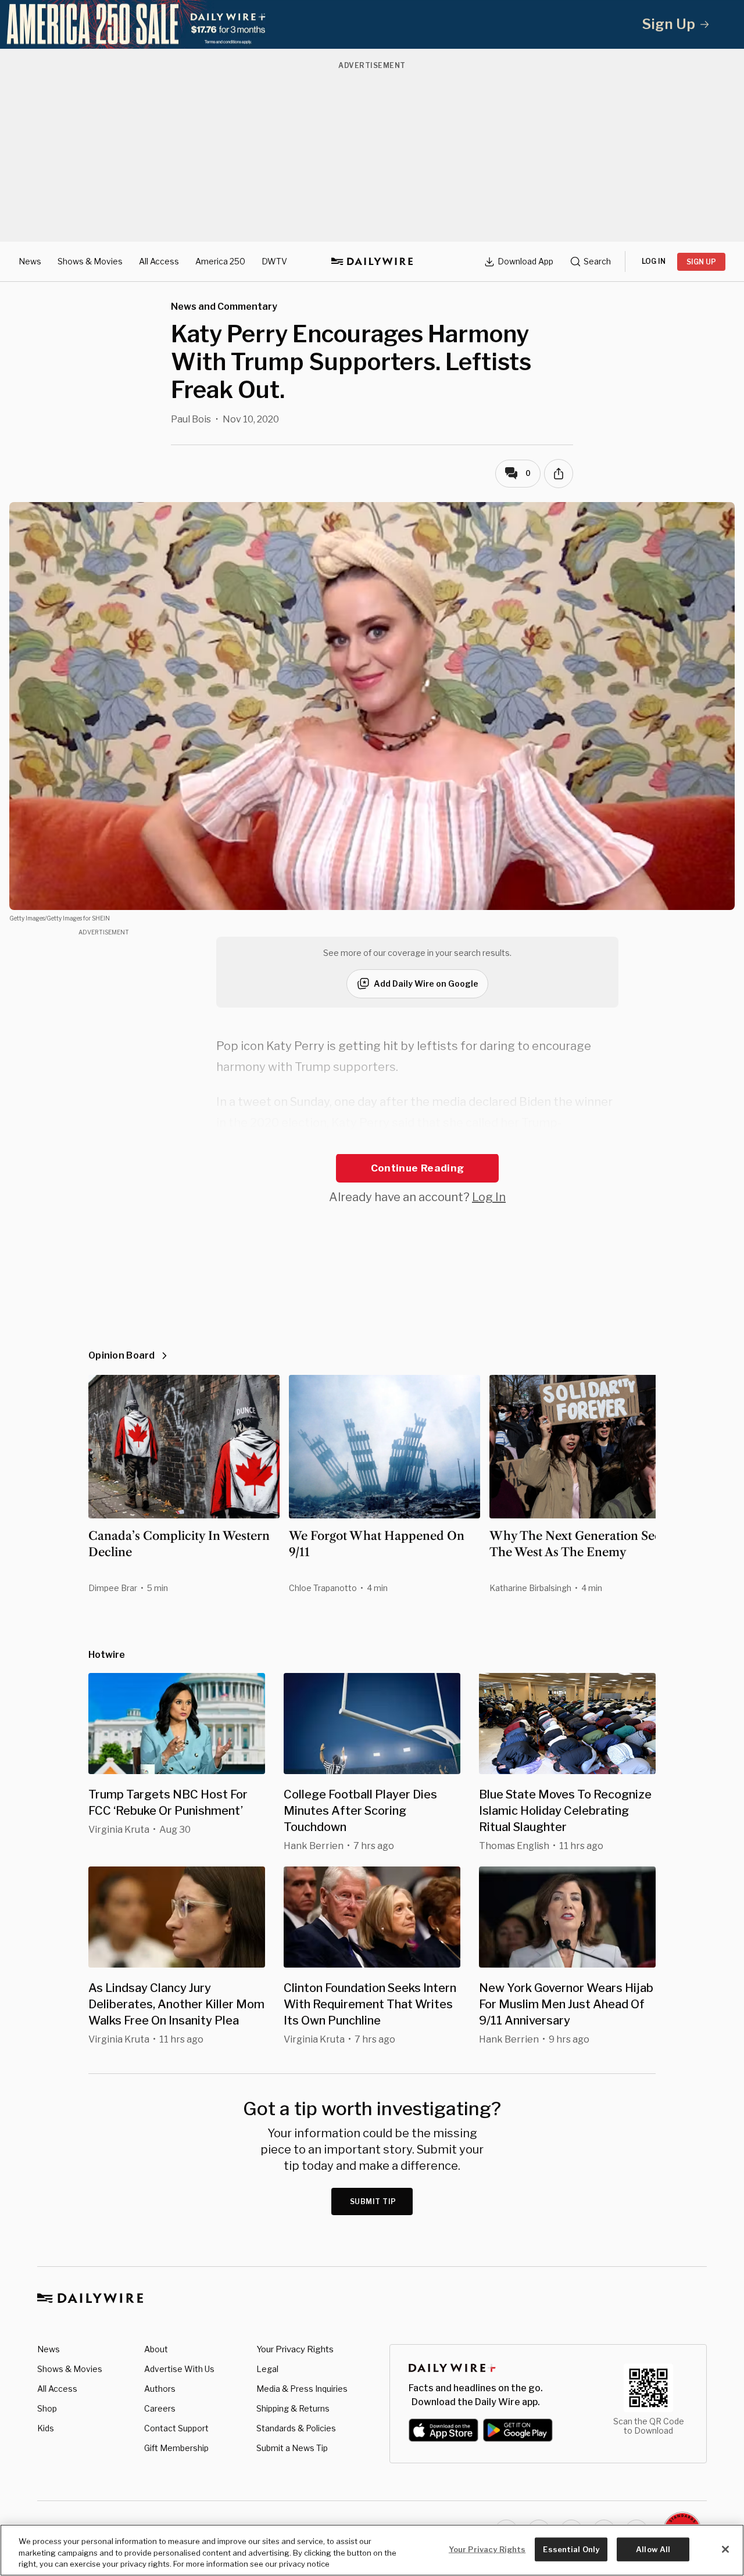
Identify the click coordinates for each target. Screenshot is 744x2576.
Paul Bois (191, 419)
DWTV (274, 261)
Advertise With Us (179, 2369)
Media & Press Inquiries (302, 2389)
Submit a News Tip (292, 2448)
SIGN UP (701, 262)
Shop (47, 2408)
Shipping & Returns (293, 2408)
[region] (372, 2550)
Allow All (653, 2549)
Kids (46, 2428)
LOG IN (654, 261)
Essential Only (571, 2549)
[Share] (559, 474)
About (156, 2349)
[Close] (725, 2549)
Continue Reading (417, 1168)
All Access (159, 261)
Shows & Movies (90, 261)
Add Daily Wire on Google (426, 984)
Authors (160, 2389)
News (30, 261)
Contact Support (176, 2428)
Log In (489, 1197)
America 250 (220, 261)
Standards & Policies (296, 2428)
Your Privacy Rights (295, 2349)
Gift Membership (176, 2448)
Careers (160, 2408)
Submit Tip (373, 2201)
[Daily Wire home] (372, 261)
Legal (267, 2369)
